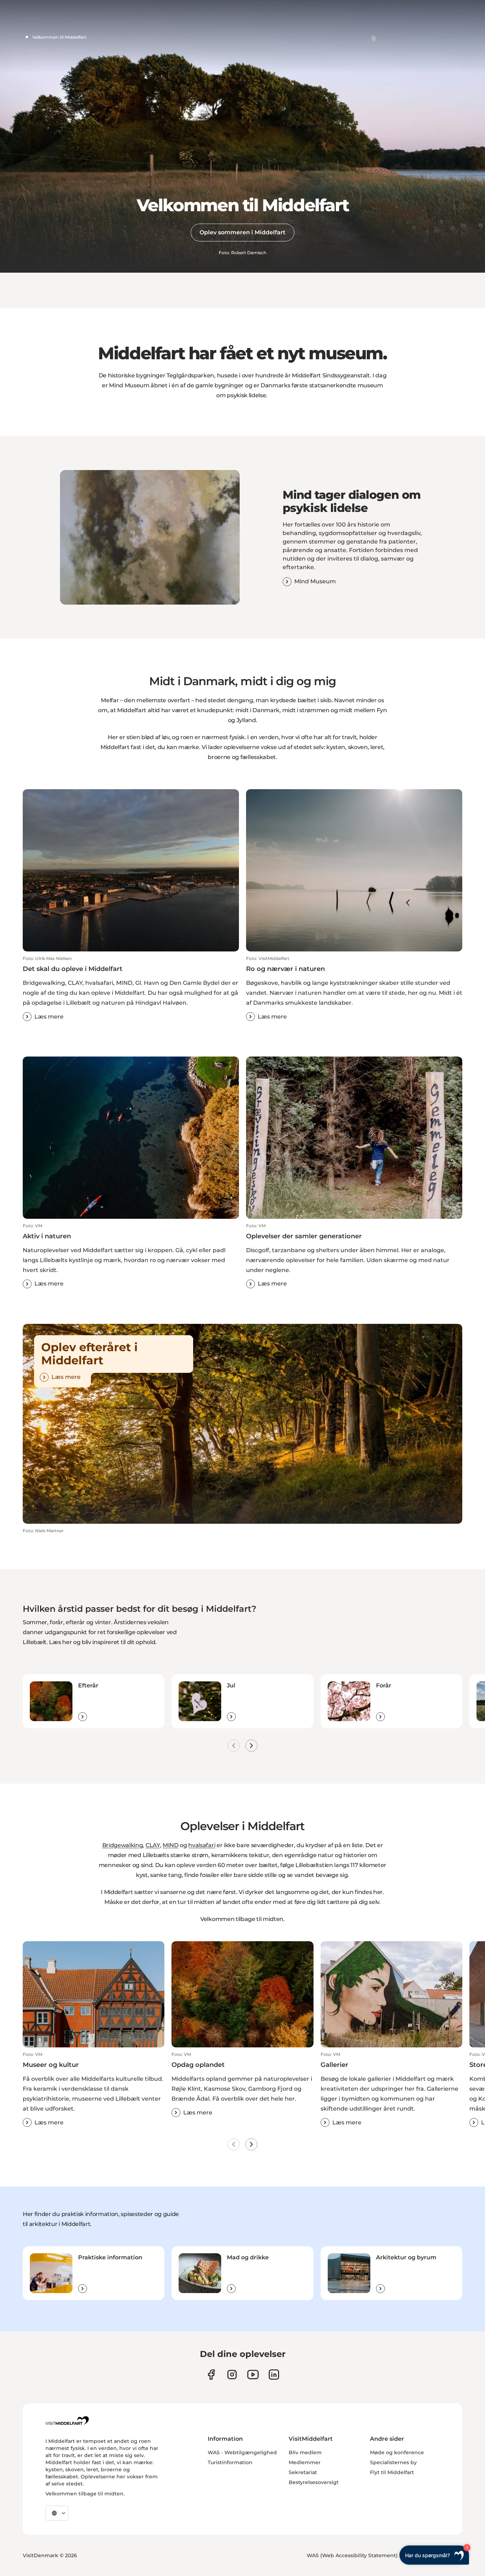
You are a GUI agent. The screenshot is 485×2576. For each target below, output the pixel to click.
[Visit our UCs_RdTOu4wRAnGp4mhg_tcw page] (253, 2375)
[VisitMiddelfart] (67, 2421)
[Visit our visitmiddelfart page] (211, 2375)
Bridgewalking (123, 1845)
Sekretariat (303, 2472)
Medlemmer (305, 2462)
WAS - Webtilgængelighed (242, 2452)
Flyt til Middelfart (392, 2472)
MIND (171, 1845)
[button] (131, 988)
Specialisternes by (393, 2462)
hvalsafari (202, 1845)
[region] (150, 537)
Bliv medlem (305, 2452)
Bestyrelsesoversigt (314, 2482)
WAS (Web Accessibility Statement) (352, 2555)
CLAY (153, 1845)
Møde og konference (397, 2452)
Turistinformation (230, 2462)
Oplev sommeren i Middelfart (243, 232)
